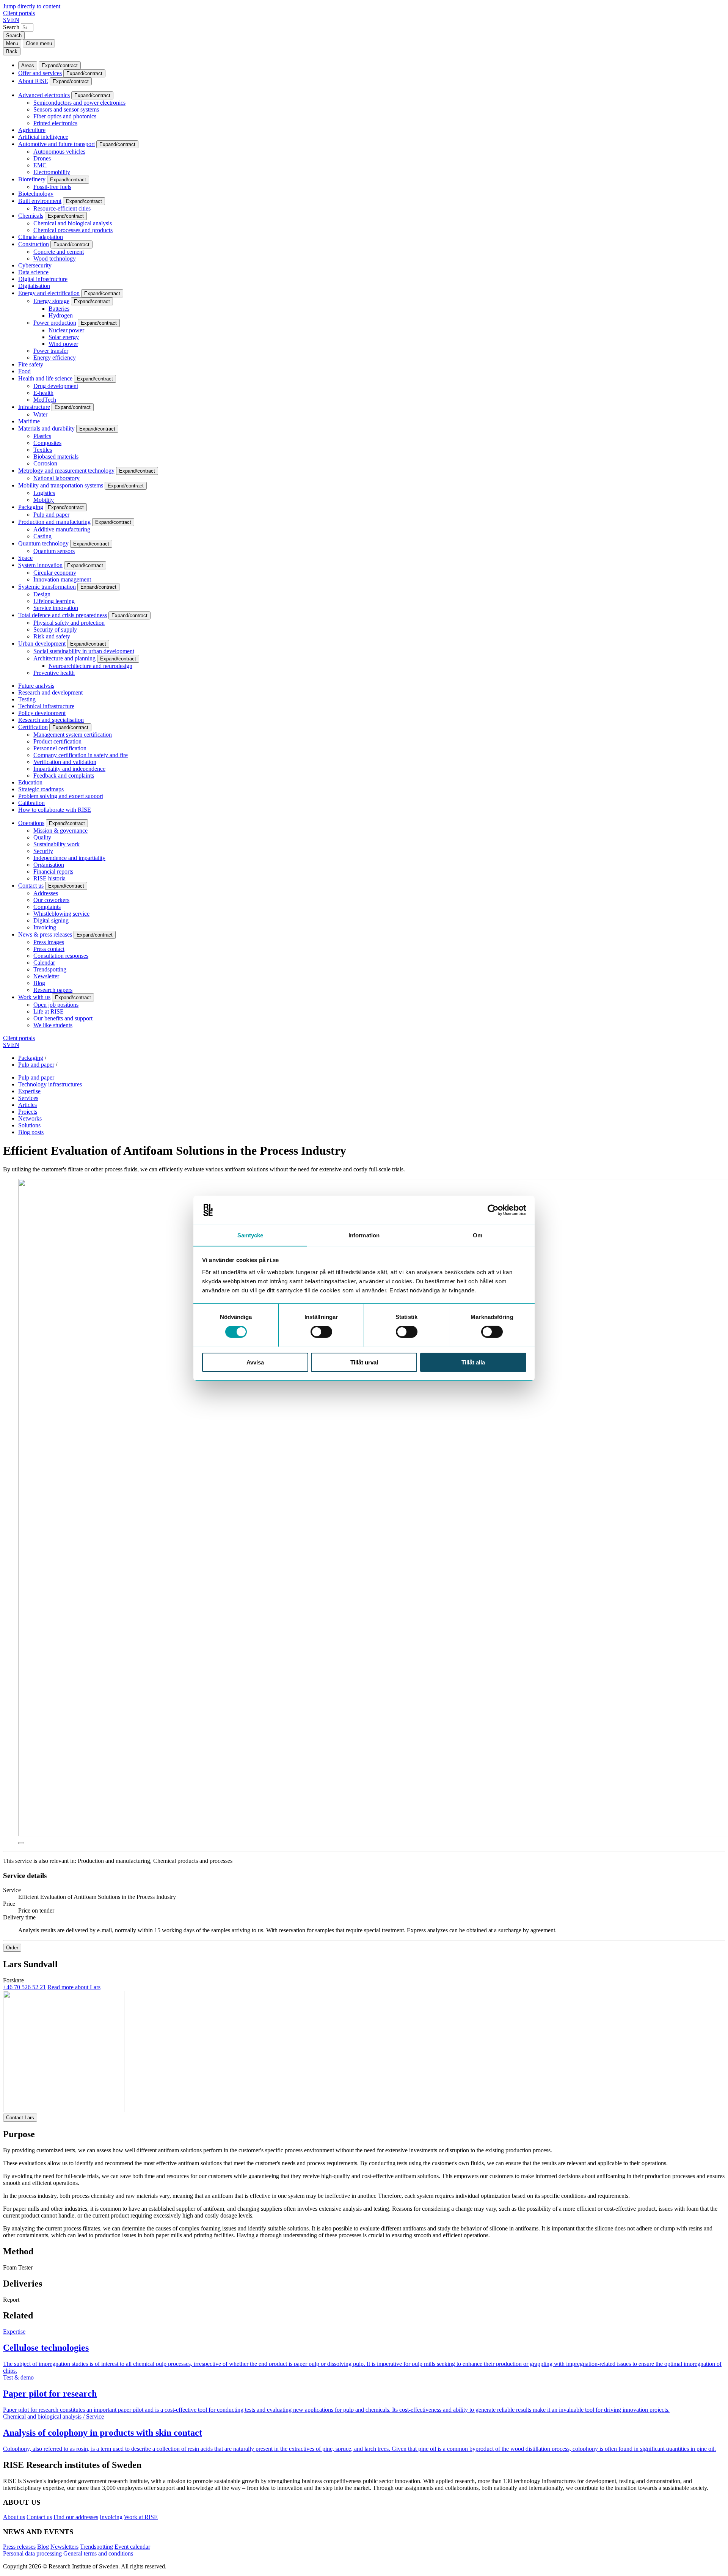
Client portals (19, 13)
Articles (27, 1105)
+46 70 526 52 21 (24, 1987)
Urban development (42, 644)
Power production (55, 323)
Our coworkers (51, 900)
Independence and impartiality (69, 858)
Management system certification (73, 735)
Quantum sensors (54, 551)
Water (40, 414)
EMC (40, 165)
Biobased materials (56, 457)
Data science (33, 272)
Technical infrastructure (46, 706)
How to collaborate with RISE (55, 810)
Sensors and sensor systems (66, 109)
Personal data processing (32, 2553)
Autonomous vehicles (59, 152)
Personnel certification (60, 748)
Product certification (57, 741)
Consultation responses (61, 956)
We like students (53, 1025)
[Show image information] (21, 1843)
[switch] (321, 1332)
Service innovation (56, 608)
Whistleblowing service (61, 914)
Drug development (56, 386)
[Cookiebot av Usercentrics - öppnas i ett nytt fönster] (493, 1210)
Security (43, 851)
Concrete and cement (59, 252)
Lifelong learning (54, 601)
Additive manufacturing (62, 529)
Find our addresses (76, 2517)
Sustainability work (56, 844)
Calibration (31, 803)
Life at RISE (49, 1011)
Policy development (42, 713)
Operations (31, 823)
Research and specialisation (51, 720)
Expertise (29, 1091)
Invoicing (45, 927)
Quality (42, 837)
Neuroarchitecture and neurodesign (90, 666)
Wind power (63, 344)
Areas (28, 65)
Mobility (44, 500)
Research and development (50, 692)
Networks (30, 1118)
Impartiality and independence (69, 769)
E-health (43, 393)
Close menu (39, 43)
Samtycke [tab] (250, 1235)
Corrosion (45, 463)
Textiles (43, 450)
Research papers (53, 990)
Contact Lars (20, 2118)
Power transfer (51, 351)
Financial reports (53, 872)
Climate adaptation (41, 237)
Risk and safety (52, 636)
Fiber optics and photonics (65, 116)
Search (11, 27)
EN (15, 20)
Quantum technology (43, 543)
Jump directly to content (32, 6)
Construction (34, 244)
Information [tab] (364, 1235)
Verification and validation (65, 762)
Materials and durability (46, 428)
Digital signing (51, 920)
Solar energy (64, 337)
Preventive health (54, 673)
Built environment (40, 201)
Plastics (42, 436)
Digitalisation (34, 286)
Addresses (46, 893)
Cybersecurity (35, 265)
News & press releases (45, 934)
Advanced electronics (44, 95)
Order (12, 1948)
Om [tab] (478, 1235)
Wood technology (55, 259)
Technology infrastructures (50, 1084)
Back (12, 51)
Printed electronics (55, 123)
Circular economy (55, 573)
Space (25, 558)
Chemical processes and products (73, 230)
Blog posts (31, 1132)
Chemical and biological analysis (73, 223)
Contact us (31, 886)
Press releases (19, 2547)
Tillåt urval (364, 1362)
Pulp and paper (51, 515)
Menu (12, 43)
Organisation (49, 865)
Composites (47, 443)
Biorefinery (32, 179)
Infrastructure (34, 407)
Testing (27, 699)
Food (24, 371)
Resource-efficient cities (62, 208)
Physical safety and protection (69, 623)
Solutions (29, 1125)
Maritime (29, 421)
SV (7, 20)
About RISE (33, 81)
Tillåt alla (473, 1362)
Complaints (47, 907)
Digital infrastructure (43, 279)
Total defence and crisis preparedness (63, 615)
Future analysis (36, 686)
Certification (33, 727)
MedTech (45, 400)
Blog (39, 983)
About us (14, 2517)
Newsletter (46, 976)
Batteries (59, 309)
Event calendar (132, 2547)
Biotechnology (36, 194)
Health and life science (45, 378)
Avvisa (255, 1362)
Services (28, 1098)
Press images (49, 942)
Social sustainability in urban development (84, 651)
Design (42, 594)
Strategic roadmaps (41, 789)
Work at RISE (141, 2517)
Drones (42, 158)
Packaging (31, 507)
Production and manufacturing (54, 522)
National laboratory (56, 478)
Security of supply (55, 629)
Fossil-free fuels (52, 187)
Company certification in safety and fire (81, 755)
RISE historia (49, 878)
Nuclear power (66, 330)
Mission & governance (60, 831)
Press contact (49, 949)
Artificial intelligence (43, 137)
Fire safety (31, 364)
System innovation (40, 565)
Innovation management (62, 579)
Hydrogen (61, 315)
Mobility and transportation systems (61, 485)
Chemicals (31, 216)
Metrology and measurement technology (66, 471)
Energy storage (51, 301)
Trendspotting (50, 969)
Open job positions (56, 1005)
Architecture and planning (64, 658)
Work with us (34, 997)
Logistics (44, 493)
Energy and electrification (49, 293)
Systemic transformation (47, 587)
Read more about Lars (74, 1987)
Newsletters (64, 2547)
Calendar (44, 963)
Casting (42, 536)
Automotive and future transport (56, 144)
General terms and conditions (98, 2553)
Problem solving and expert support (61, 796)
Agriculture (32, 130)
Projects (28, 1112)
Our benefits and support (63, 1018)
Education (30, 782)
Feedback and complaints (64, 776)
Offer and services (40, 73)
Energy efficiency (55, 358)
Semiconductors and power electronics (79, 103)
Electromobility (52, 172)
